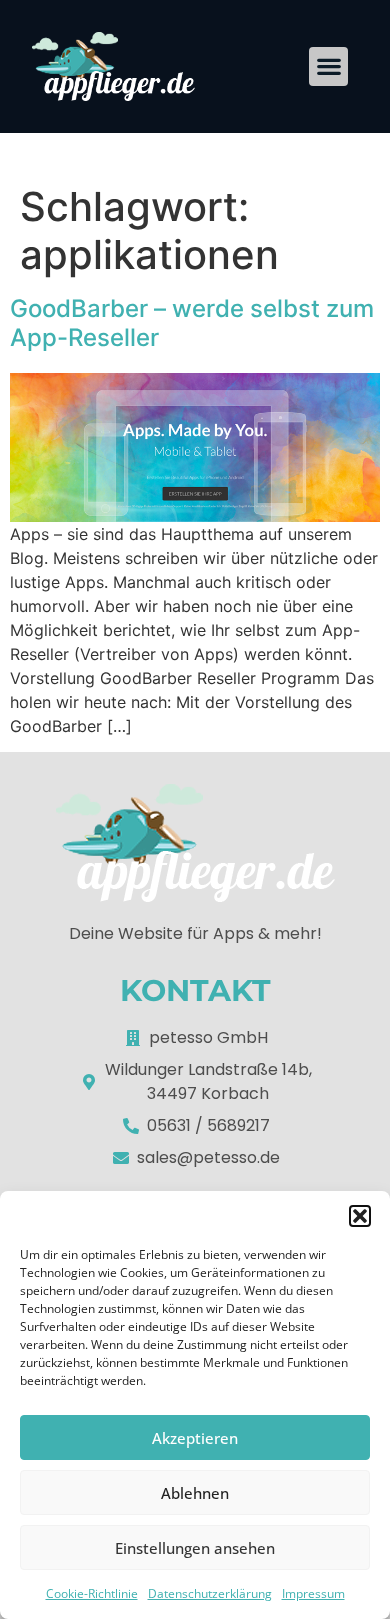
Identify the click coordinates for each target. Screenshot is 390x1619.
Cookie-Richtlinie (92, 1593)
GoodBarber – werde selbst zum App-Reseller (192, 323)
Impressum (313, 1593)
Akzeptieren (195, 1438)
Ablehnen (195, 1493)
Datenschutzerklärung (210, 1593)
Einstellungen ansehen (195, 1548)
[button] (360, 1216)
